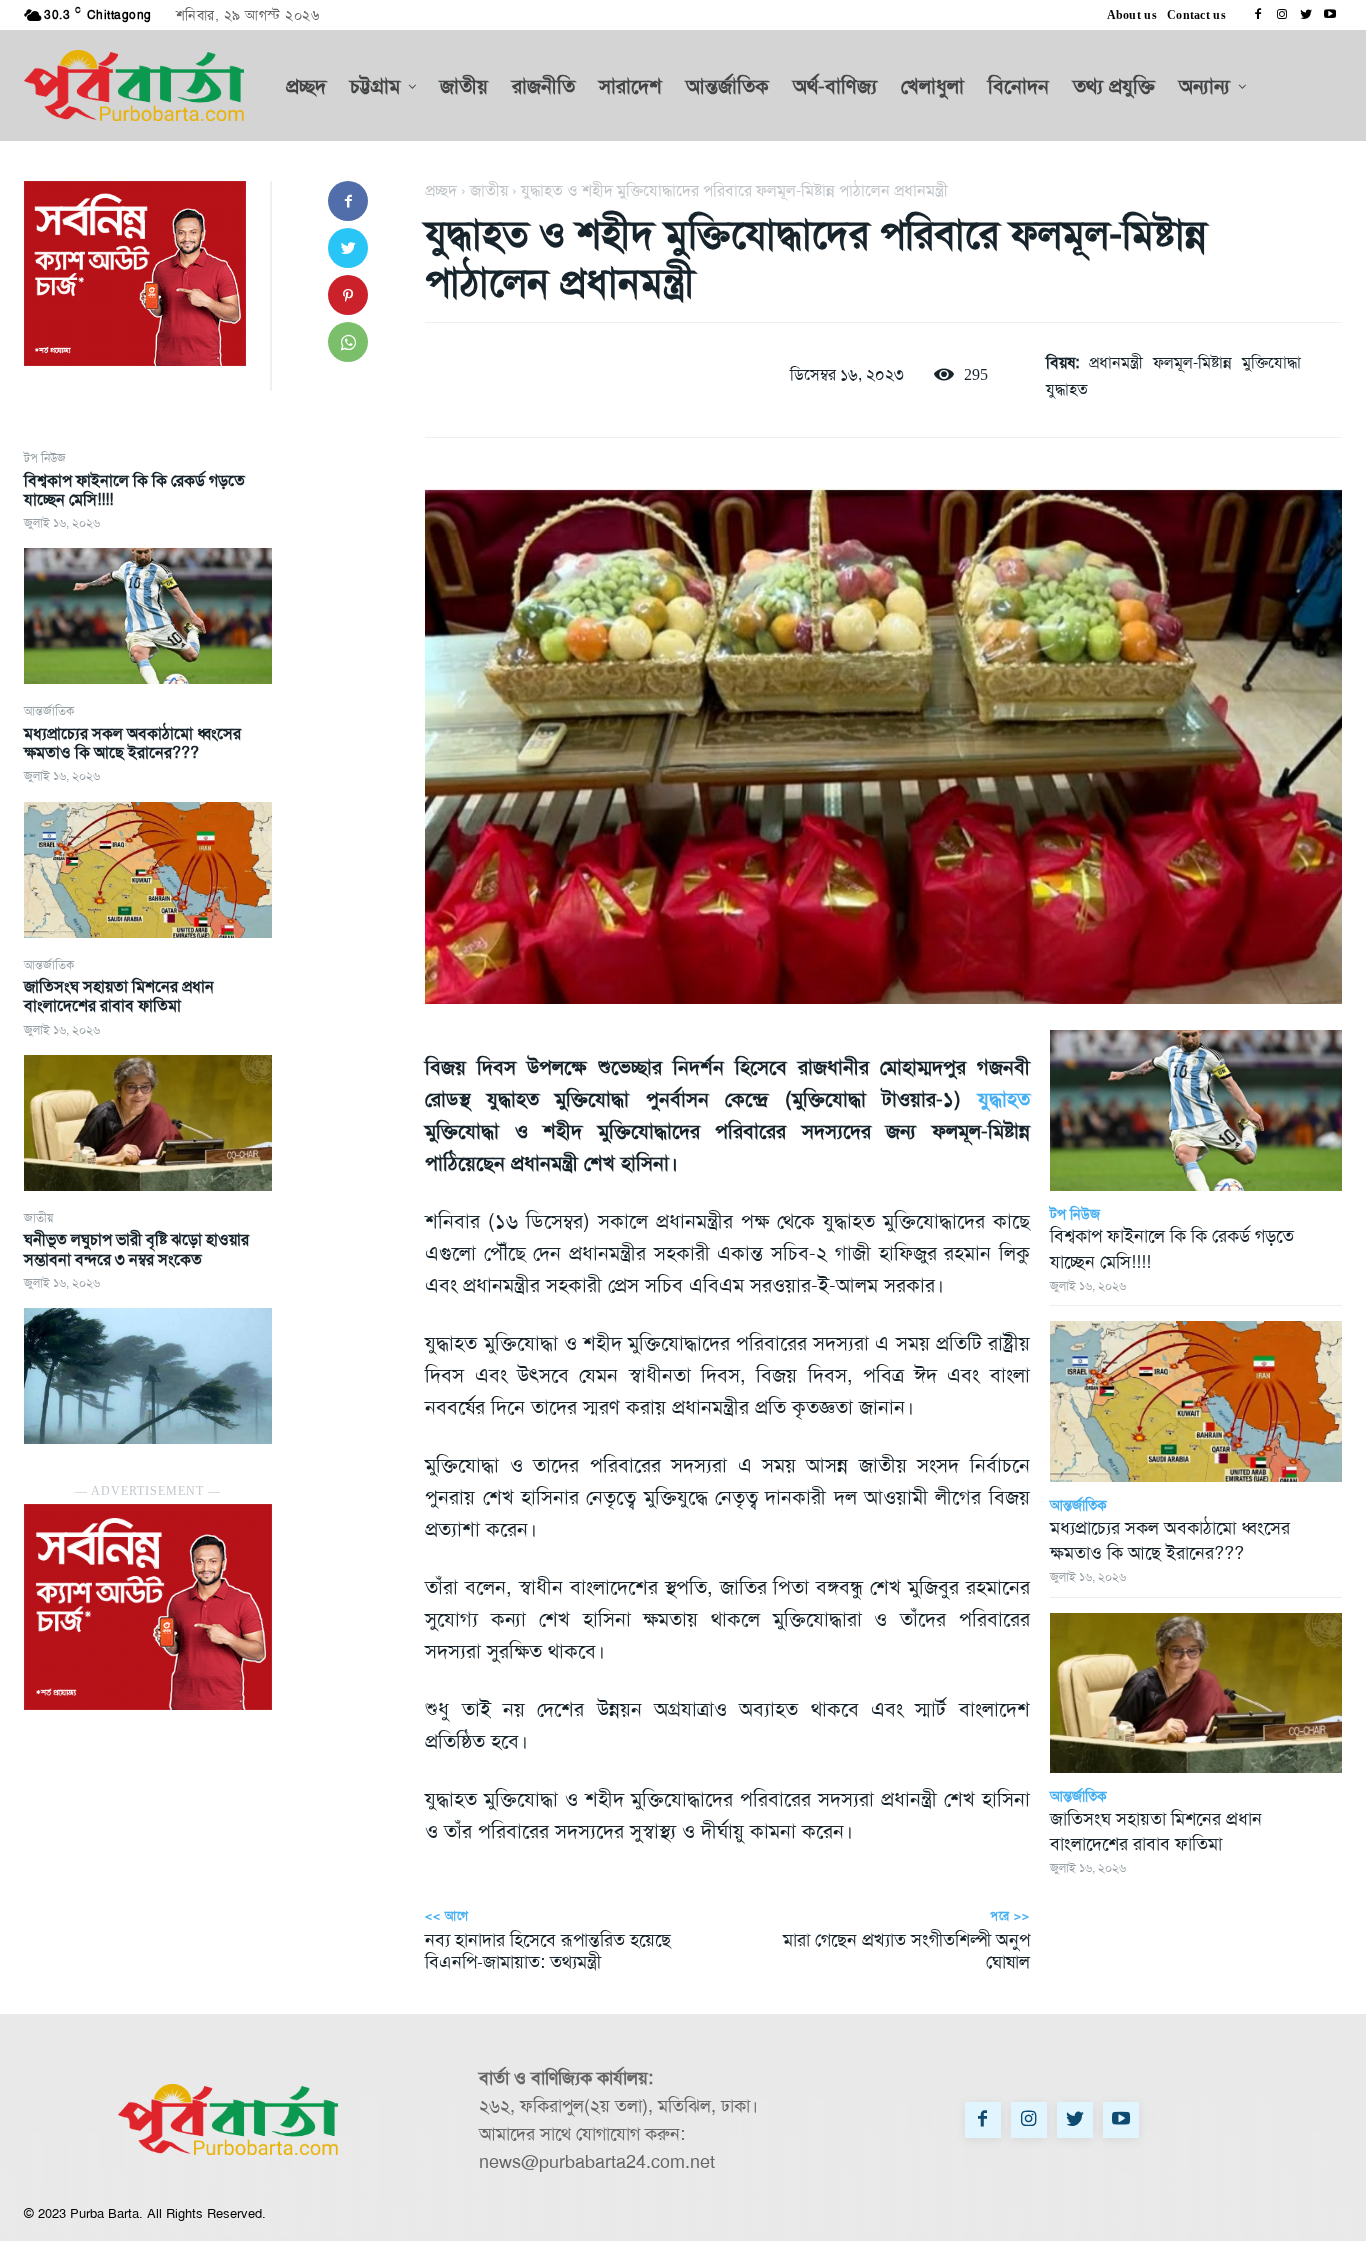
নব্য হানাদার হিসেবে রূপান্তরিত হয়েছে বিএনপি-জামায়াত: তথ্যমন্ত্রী (548, 1951)
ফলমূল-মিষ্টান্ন (1192, 362)
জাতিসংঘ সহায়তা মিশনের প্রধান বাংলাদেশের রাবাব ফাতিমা (119, 996)
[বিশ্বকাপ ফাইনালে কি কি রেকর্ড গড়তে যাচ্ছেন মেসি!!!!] (148, 616)
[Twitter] (1306, 15)
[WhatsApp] (348, 342)
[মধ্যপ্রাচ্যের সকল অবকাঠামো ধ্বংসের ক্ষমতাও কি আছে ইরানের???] (148, 870)
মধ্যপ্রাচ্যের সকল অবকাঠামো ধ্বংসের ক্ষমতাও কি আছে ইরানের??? (132, 743)
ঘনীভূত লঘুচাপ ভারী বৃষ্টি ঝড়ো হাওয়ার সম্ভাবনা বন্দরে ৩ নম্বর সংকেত (136, 1249)
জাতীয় (38, 1218)
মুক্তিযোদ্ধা (1271, 362)
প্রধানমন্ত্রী (1116, 362)
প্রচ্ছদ (441, 190)
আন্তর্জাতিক (49, 711)
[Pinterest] (348, 295)
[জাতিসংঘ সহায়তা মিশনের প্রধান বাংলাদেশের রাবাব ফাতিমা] (148, 1123)
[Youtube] (1330, 15)
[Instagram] (1282, 15)
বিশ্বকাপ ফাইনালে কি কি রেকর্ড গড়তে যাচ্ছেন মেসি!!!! (134, 490)
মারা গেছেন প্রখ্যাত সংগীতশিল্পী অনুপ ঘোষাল (906, 1951)
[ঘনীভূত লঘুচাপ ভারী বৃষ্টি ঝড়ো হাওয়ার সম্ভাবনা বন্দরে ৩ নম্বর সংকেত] (148, 1376)
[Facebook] (1258, 15)
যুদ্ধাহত (1067, 389)
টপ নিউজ (45, 458)
